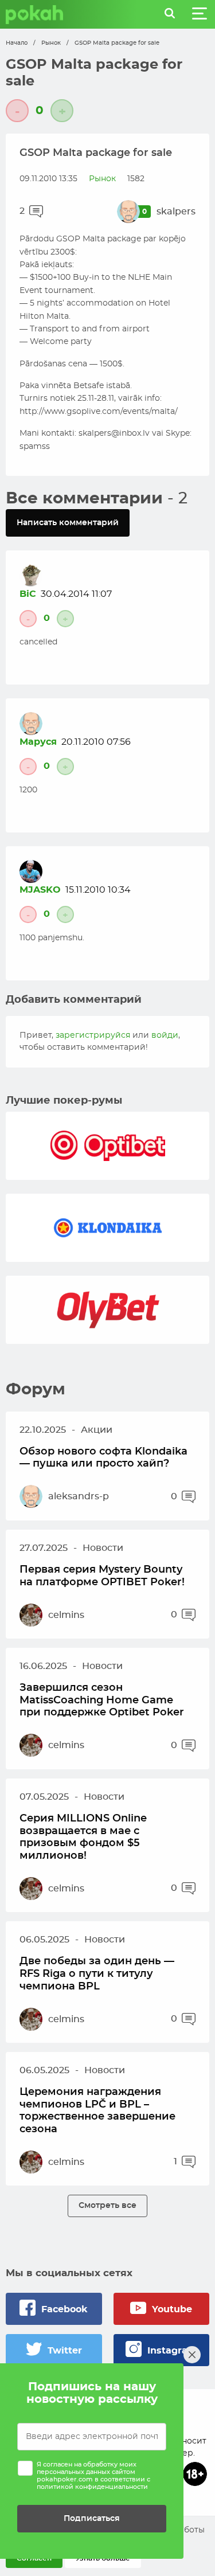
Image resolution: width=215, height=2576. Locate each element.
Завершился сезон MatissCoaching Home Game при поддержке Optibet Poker (102, 1700)
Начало (17, 43)
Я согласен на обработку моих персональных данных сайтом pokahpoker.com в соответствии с (93, 2476)
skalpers (176, 212)
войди (165, 1035)
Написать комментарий (68, 523)
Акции (97, 1430)
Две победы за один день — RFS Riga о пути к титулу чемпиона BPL (97, 1974)
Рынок (51, 43)
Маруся (38, 742)
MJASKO (40, 890)
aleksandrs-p (79, 1496)
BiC (28, 594)
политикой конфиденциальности (92, 2487)
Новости (103, 1548)
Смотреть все (107, 2205)
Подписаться (92, 2518)
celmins (66, 1615)
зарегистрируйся (93, 1035)
